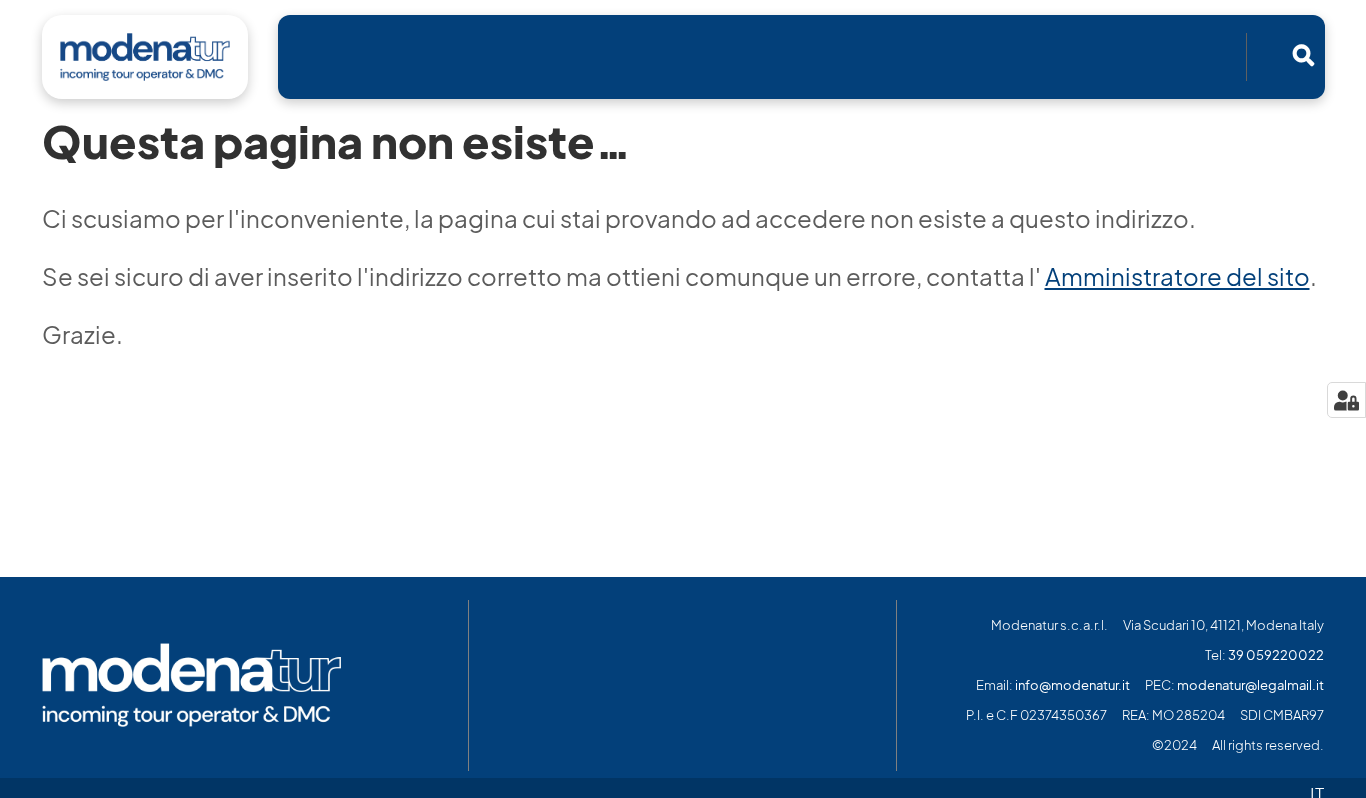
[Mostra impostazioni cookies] (1346, 400)
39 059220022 (1276, 655)
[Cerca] (1303, 55)
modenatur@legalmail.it (1250, 685)
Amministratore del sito (1177, 277)
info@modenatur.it (1072, 685)
